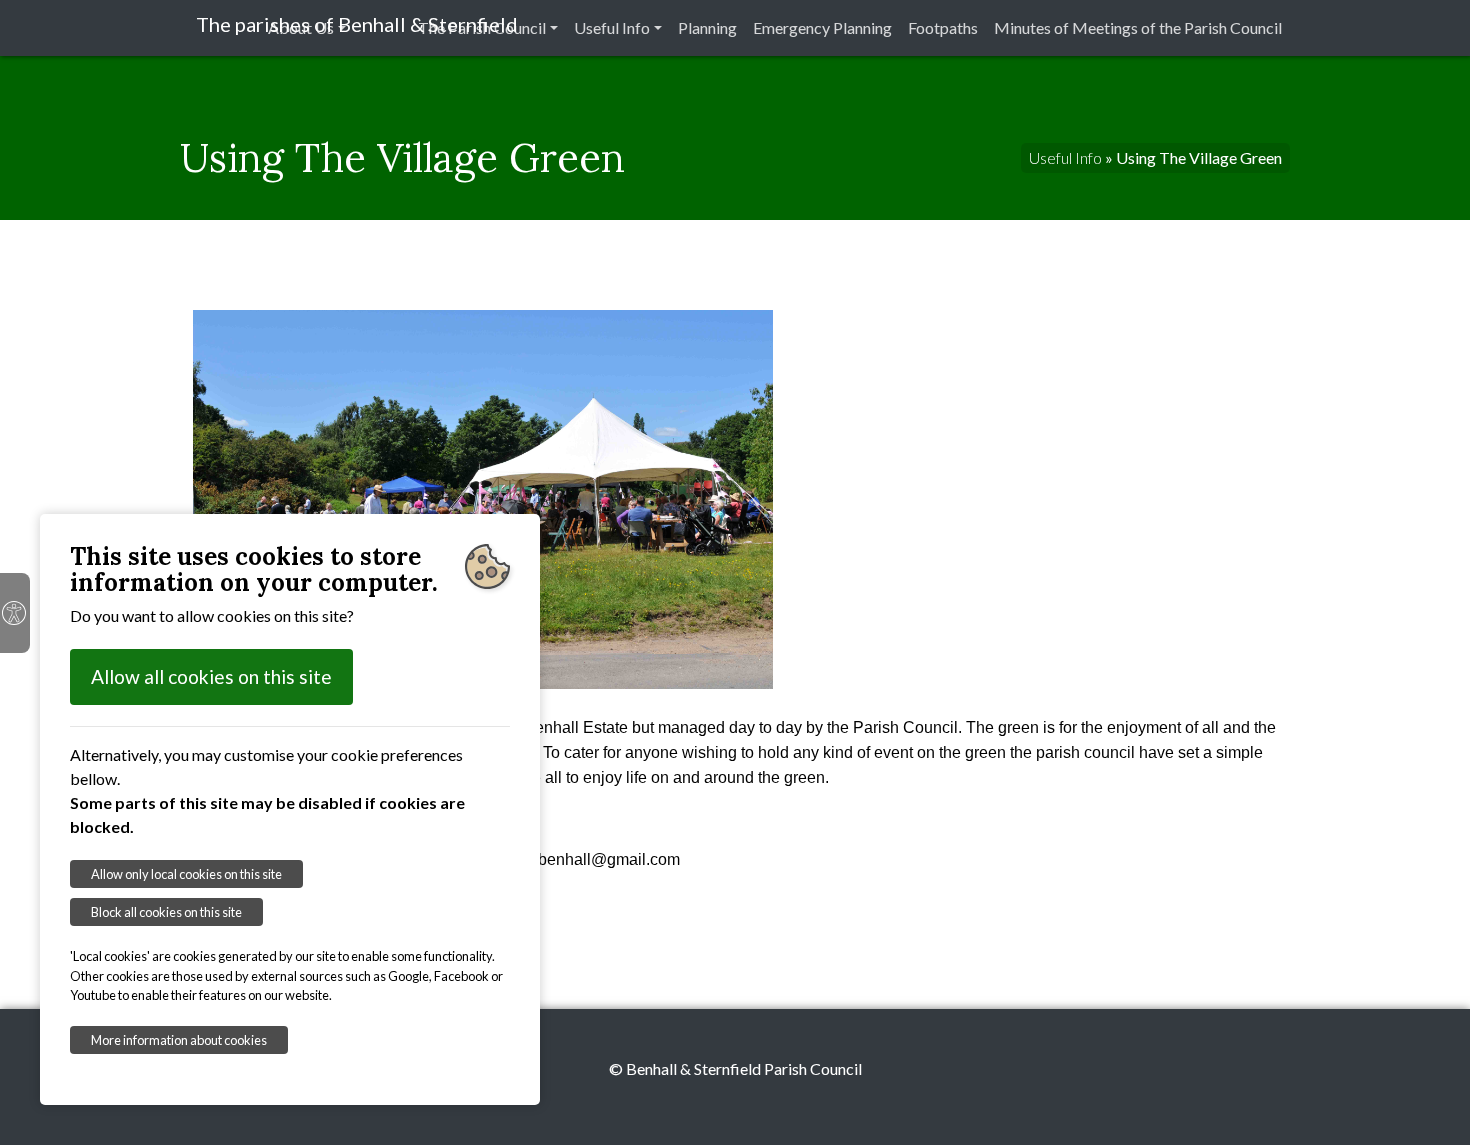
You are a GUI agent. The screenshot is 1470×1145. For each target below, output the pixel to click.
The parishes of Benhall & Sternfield (357, 24)
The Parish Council (482, 27)
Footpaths (943, 27)
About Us (301, 27)
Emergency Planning (822, 27)
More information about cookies (179, 1040)
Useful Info (612, 27)
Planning (707, 27)
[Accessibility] (15, 613)
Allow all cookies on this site (211, 676)
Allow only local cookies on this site (186, 874)
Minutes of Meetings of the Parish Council (1138, 27)
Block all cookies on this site (166, 912)
